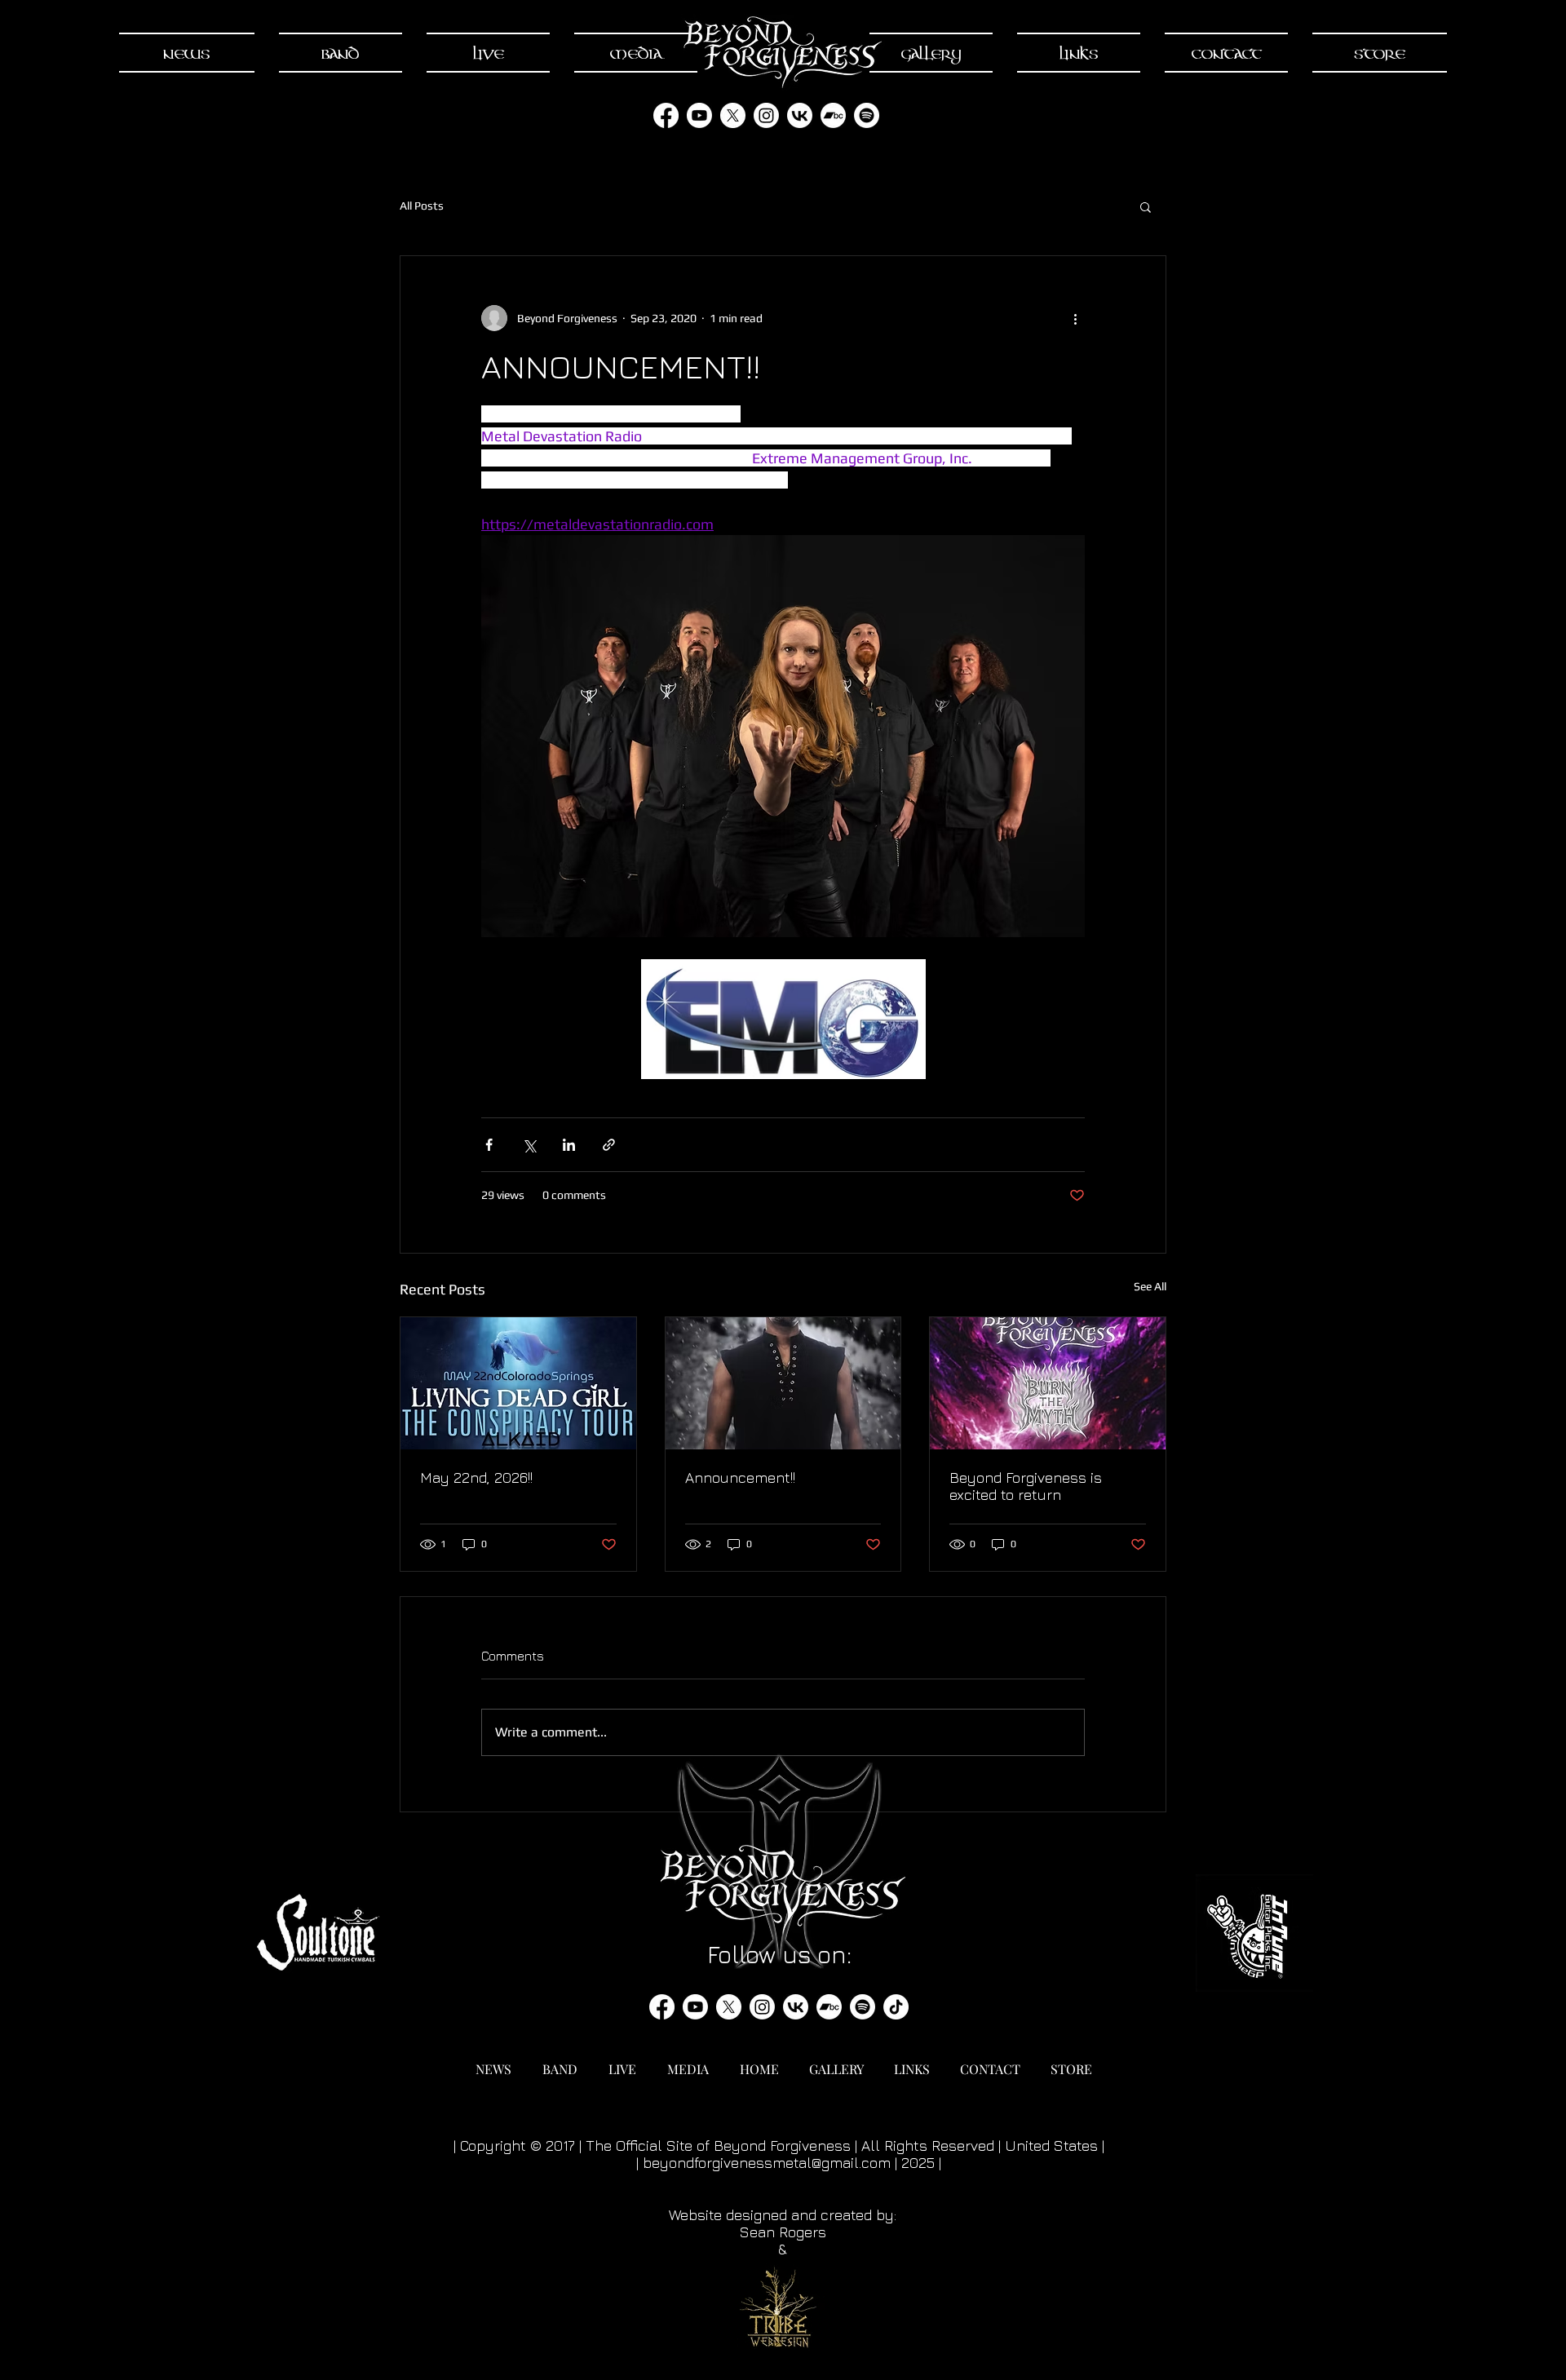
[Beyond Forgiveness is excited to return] (1048, 1383)
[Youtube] (699, 115)
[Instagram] (766, 115)
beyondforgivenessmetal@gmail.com (767, 2163)
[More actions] (1075, 318)
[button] (1146, 206)
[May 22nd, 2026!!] (518, 1383)
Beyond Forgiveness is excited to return (1026, 1486)
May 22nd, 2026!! (476, 1478)
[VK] (800, 115)
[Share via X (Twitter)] (529, 1145)
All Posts (422, 206)
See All (1150, 1286)
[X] (733, 115)
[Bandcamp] (833, 115)
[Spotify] (867, 115)
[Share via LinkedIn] (569, 1145)
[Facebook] (666, 115)
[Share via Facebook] (489, 1145)
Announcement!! (740, 1478)
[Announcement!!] (783, 1383)
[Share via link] (609, 1145)
